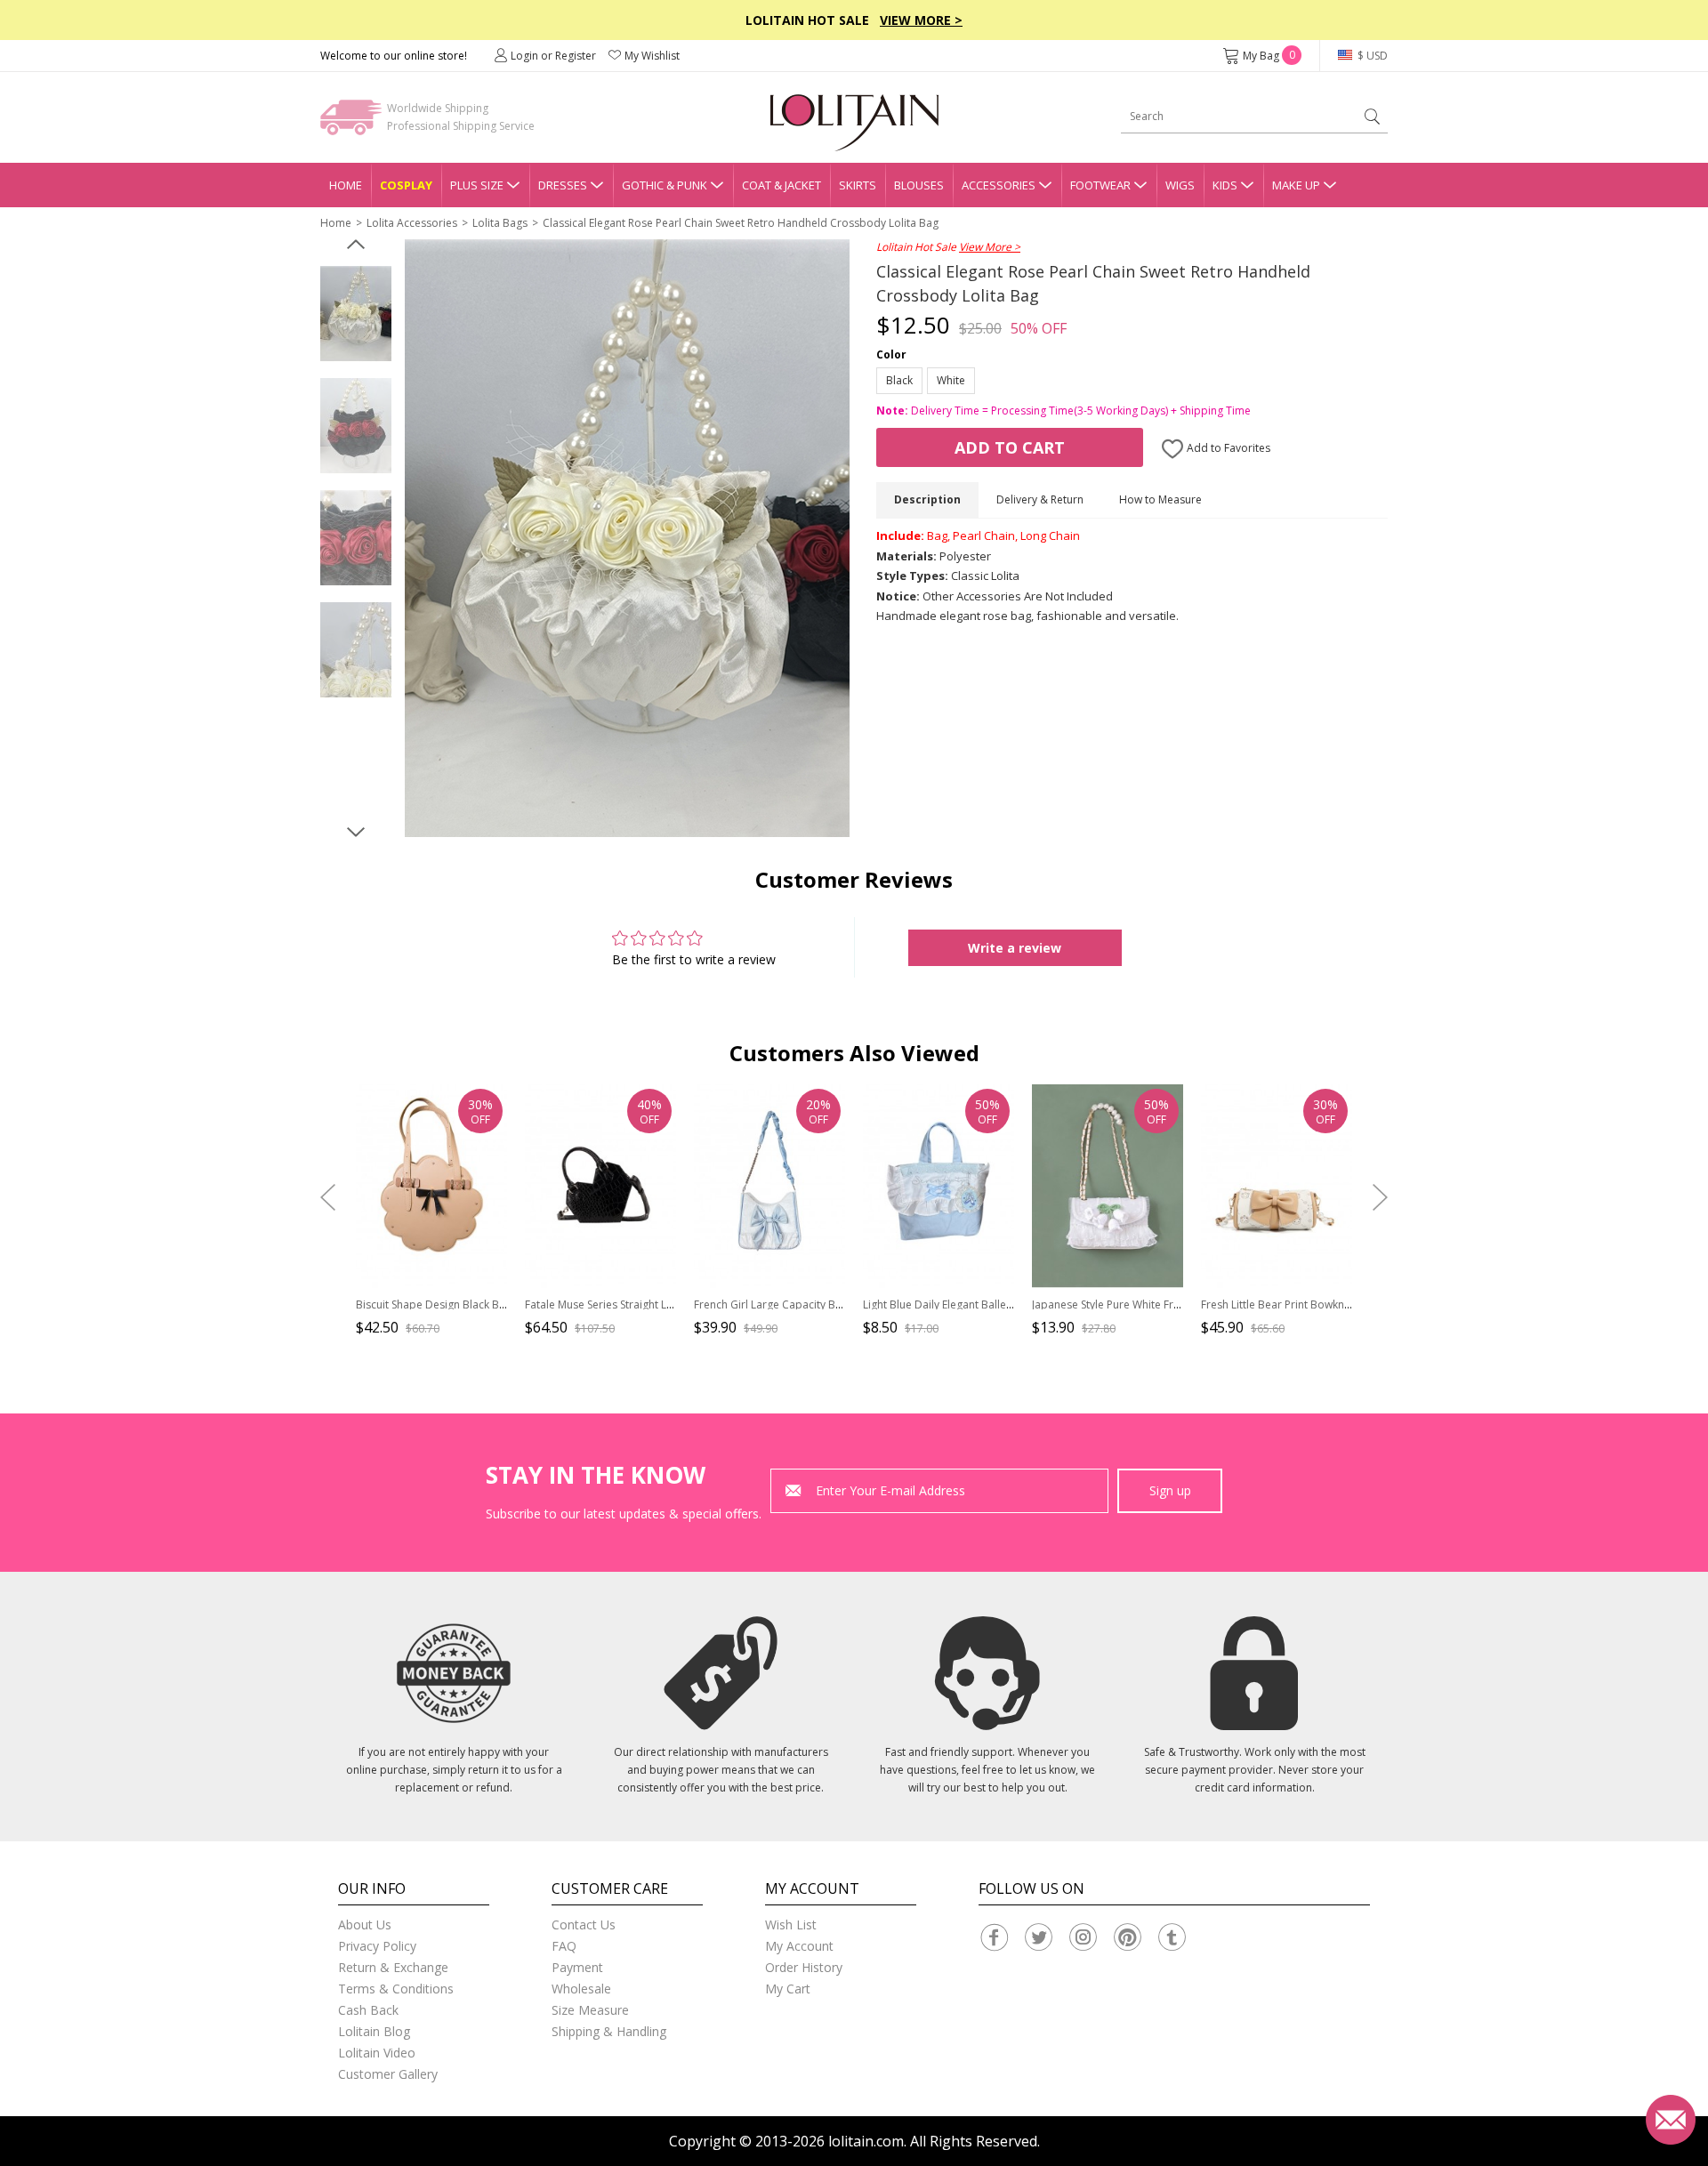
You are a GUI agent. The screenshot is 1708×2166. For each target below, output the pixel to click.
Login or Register (553, 56)
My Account (799, 1946)
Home (346, 185)
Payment (577, 1967)
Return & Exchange (393, 1967)
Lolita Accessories (412, 223)
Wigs (1180, 185)
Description (927, 499)
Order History (804, 1967)
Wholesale (581, 1989)
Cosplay (406, 185)
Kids (1225, 185)
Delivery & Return (1040, 499)
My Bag (1269, 56)
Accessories (999, 185)
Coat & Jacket (781, 185)
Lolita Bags (500, 223)
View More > (921, 20)
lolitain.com (866, 2141)
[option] (356, 314)
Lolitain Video (377, 2053)
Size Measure (590, 2010)
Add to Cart (1010, 447)
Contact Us (584, 1924)
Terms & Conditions (396, 1989)
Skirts (858, 185)
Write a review (1015, 948)
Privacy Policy (377, 1946)
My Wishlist (652, 56)
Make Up (1296, 185)
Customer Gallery (388, 2074)
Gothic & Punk (665, 185)
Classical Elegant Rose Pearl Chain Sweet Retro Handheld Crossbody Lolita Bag (741, 223)
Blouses (919, 185)
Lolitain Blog (374, 2031)
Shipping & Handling (609, 2031)
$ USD (1371, 56)
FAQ (564, 1946)
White (951, 380)
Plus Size (477, 185)
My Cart (788, 1989)
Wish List (791, 1924)
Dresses (563, 185)
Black (899, 380)
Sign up (1170, 1490)
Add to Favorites (1227, 448)
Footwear (1100, 185)
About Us (365, 1924)
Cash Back (368, 2010)
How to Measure (1160, 499)
